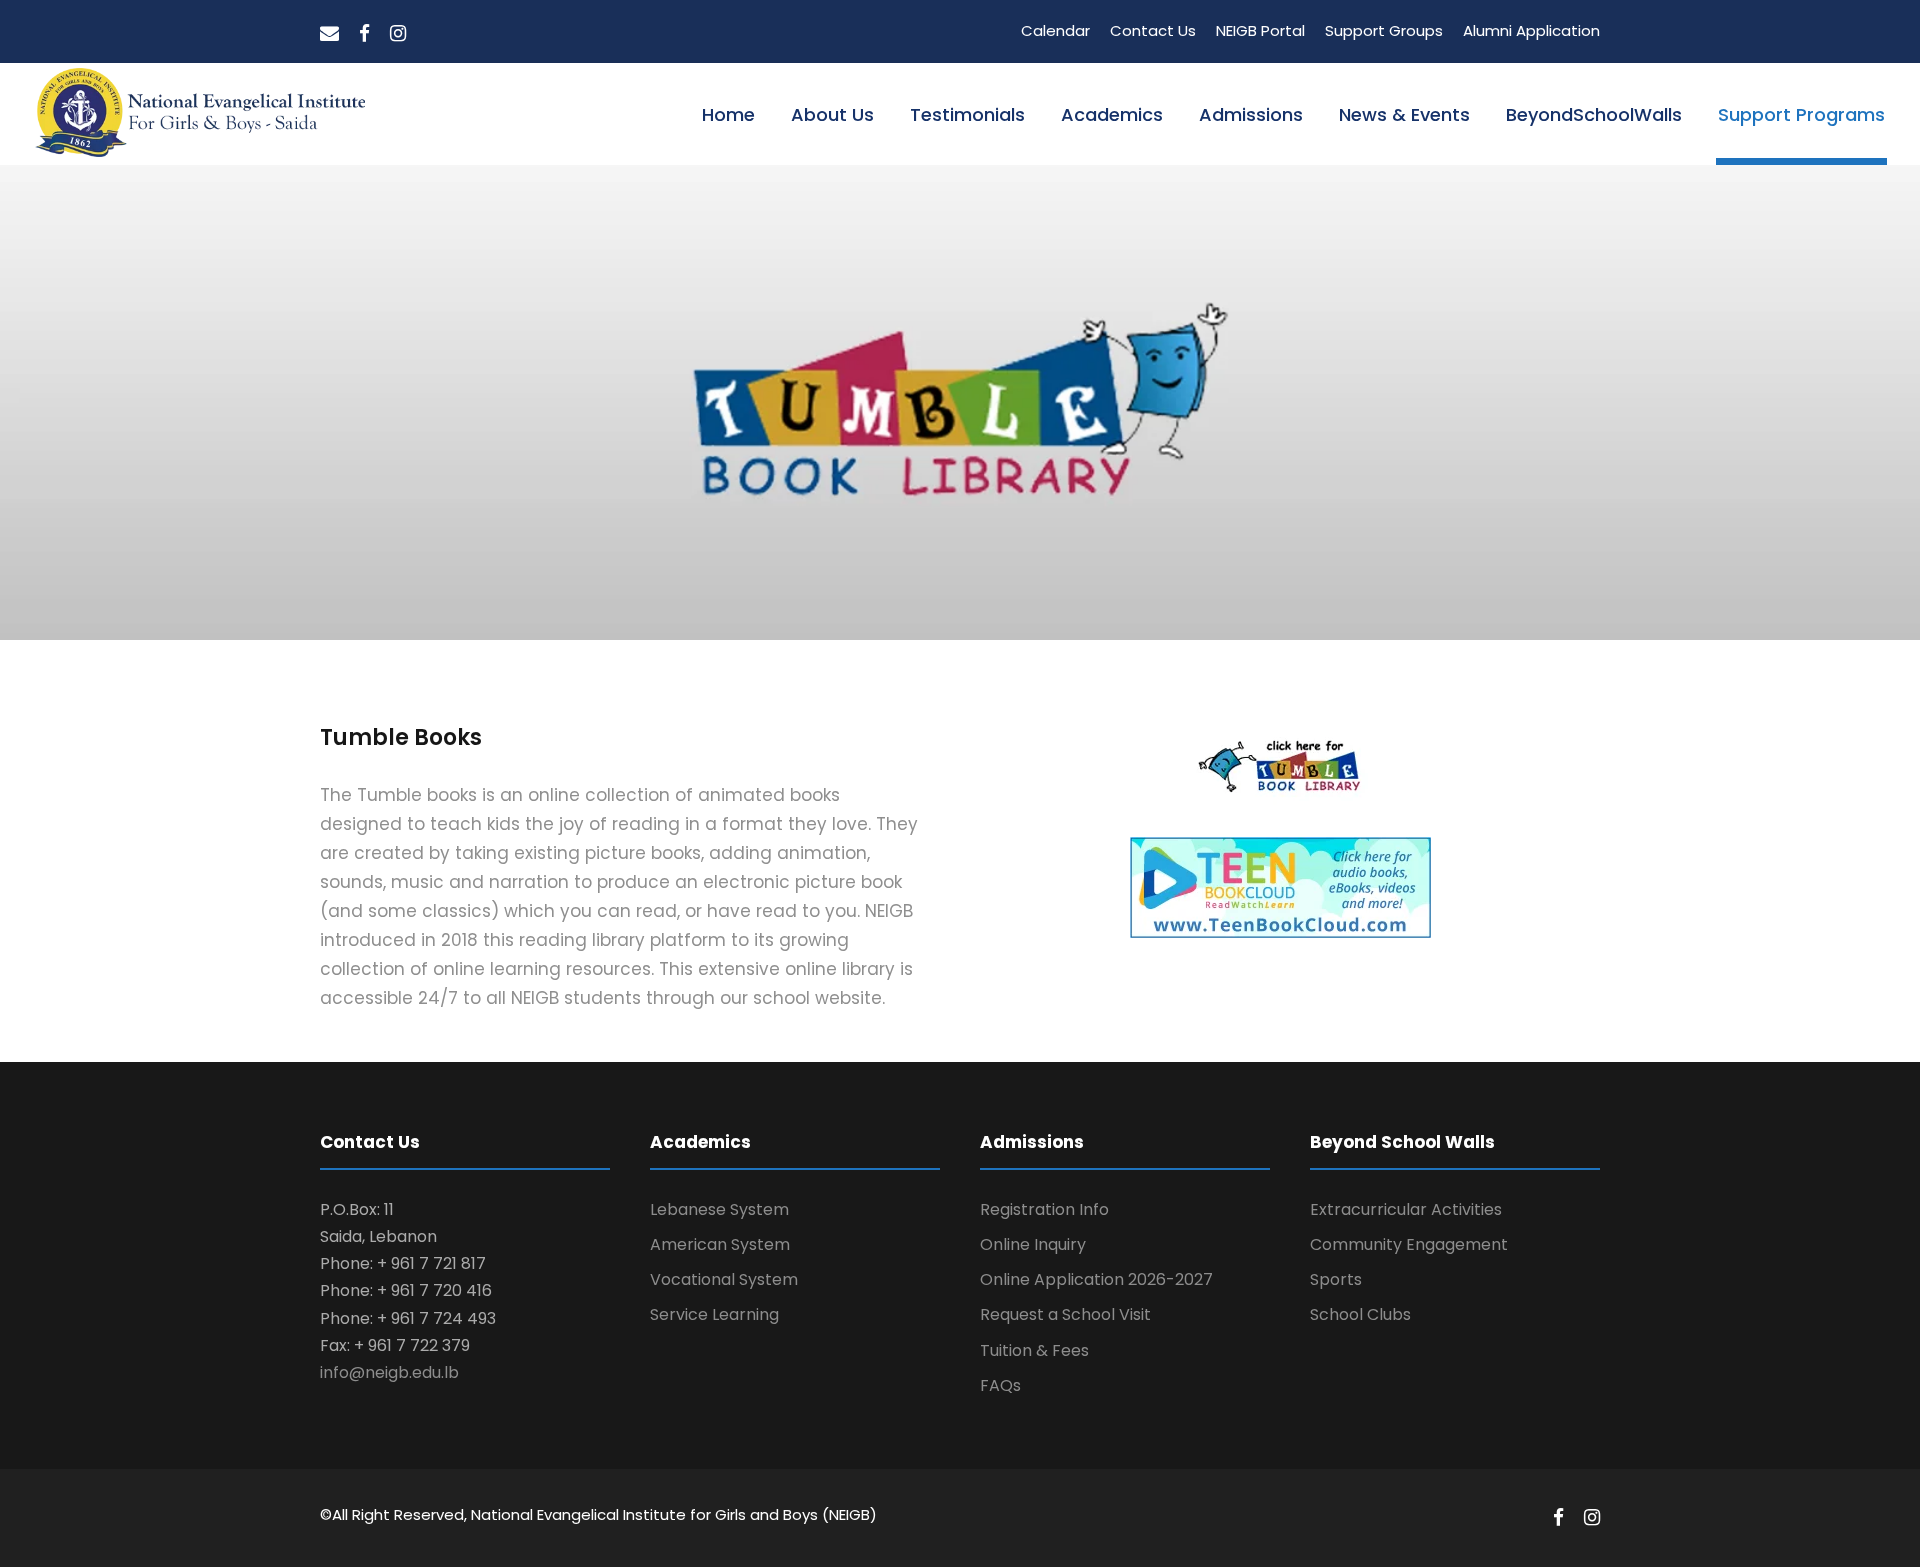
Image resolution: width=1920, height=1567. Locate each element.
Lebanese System (719, 1209)
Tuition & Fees (1034, 1350)
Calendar (1055, 30)
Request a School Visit (1065, 1314)
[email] (329, 33)
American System (720, 1244)
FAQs (1000, 1385)
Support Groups (1384, 30)
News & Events (1404, 114)
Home (728, 114)
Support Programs (1801, 114)
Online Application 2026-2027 (1096, 1279)
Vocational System (724, 1279)
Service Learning (714, 1314)
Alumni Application (1531, 30)
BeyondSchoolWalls (1594, 114)
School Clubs (1360, 1314)
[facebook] (364, 33)
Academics (1112, 114)
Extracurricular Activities (1406, 1209)
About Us (832, 114)
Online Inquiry (1033, 1244)
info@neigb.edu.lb (389, 1372)
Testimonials (967, 114)
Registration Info (1044, 1209)
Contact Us (1153, 30)
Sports (1336, 1279)
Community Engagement (1409, 1244)
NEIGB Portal (1260, 30)
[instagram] (398, 33)
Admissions (1251, 114)
